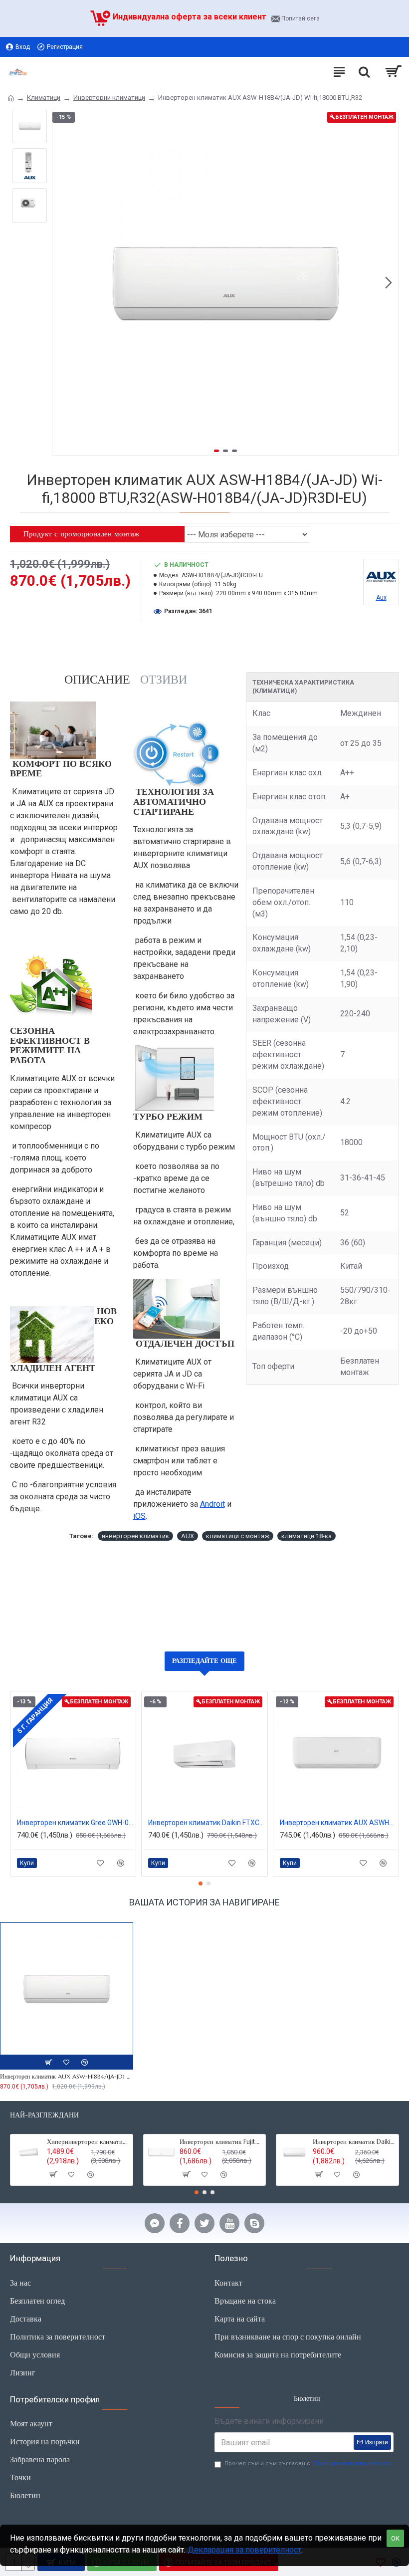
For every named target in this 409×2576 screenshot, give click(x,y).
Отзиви (164, 680)
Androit (212, 1504)
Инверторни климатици (109, 98)
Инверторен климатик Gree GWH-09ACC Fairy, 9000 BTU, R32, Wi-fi (75, 1823)
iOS (139, 1516)
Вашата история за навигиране (204, 1902)
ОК (395, 2538)
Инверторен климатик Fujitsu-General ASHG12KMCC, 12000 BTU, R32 (221, 2142)
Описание (97, 680)
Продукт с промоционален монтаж (81, 534)
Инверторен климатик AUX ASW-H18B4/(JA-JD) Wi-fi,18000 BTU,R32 (67, 2076)
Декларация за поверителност (244, 2550)
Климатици (44, 98)
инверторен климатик (135, 1536)
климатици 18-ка (307, 1536)
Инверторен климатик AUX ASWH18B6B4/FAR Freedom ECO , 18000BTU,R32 (338, 1823)
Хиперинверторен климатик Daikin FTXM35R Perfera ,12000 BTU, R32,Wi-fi (88, 2142)
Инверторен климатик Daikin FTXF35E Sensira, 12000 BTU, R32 (354, 2142)
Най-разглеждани (44, 2115)
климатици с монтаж (238, 1536)
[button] (62, 282)
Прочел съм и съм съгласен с (308, 2463)
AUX (188, 1536)
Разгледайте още (204, 1661)
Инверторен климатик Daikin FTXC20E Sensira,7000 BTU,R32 (206, 1823)
